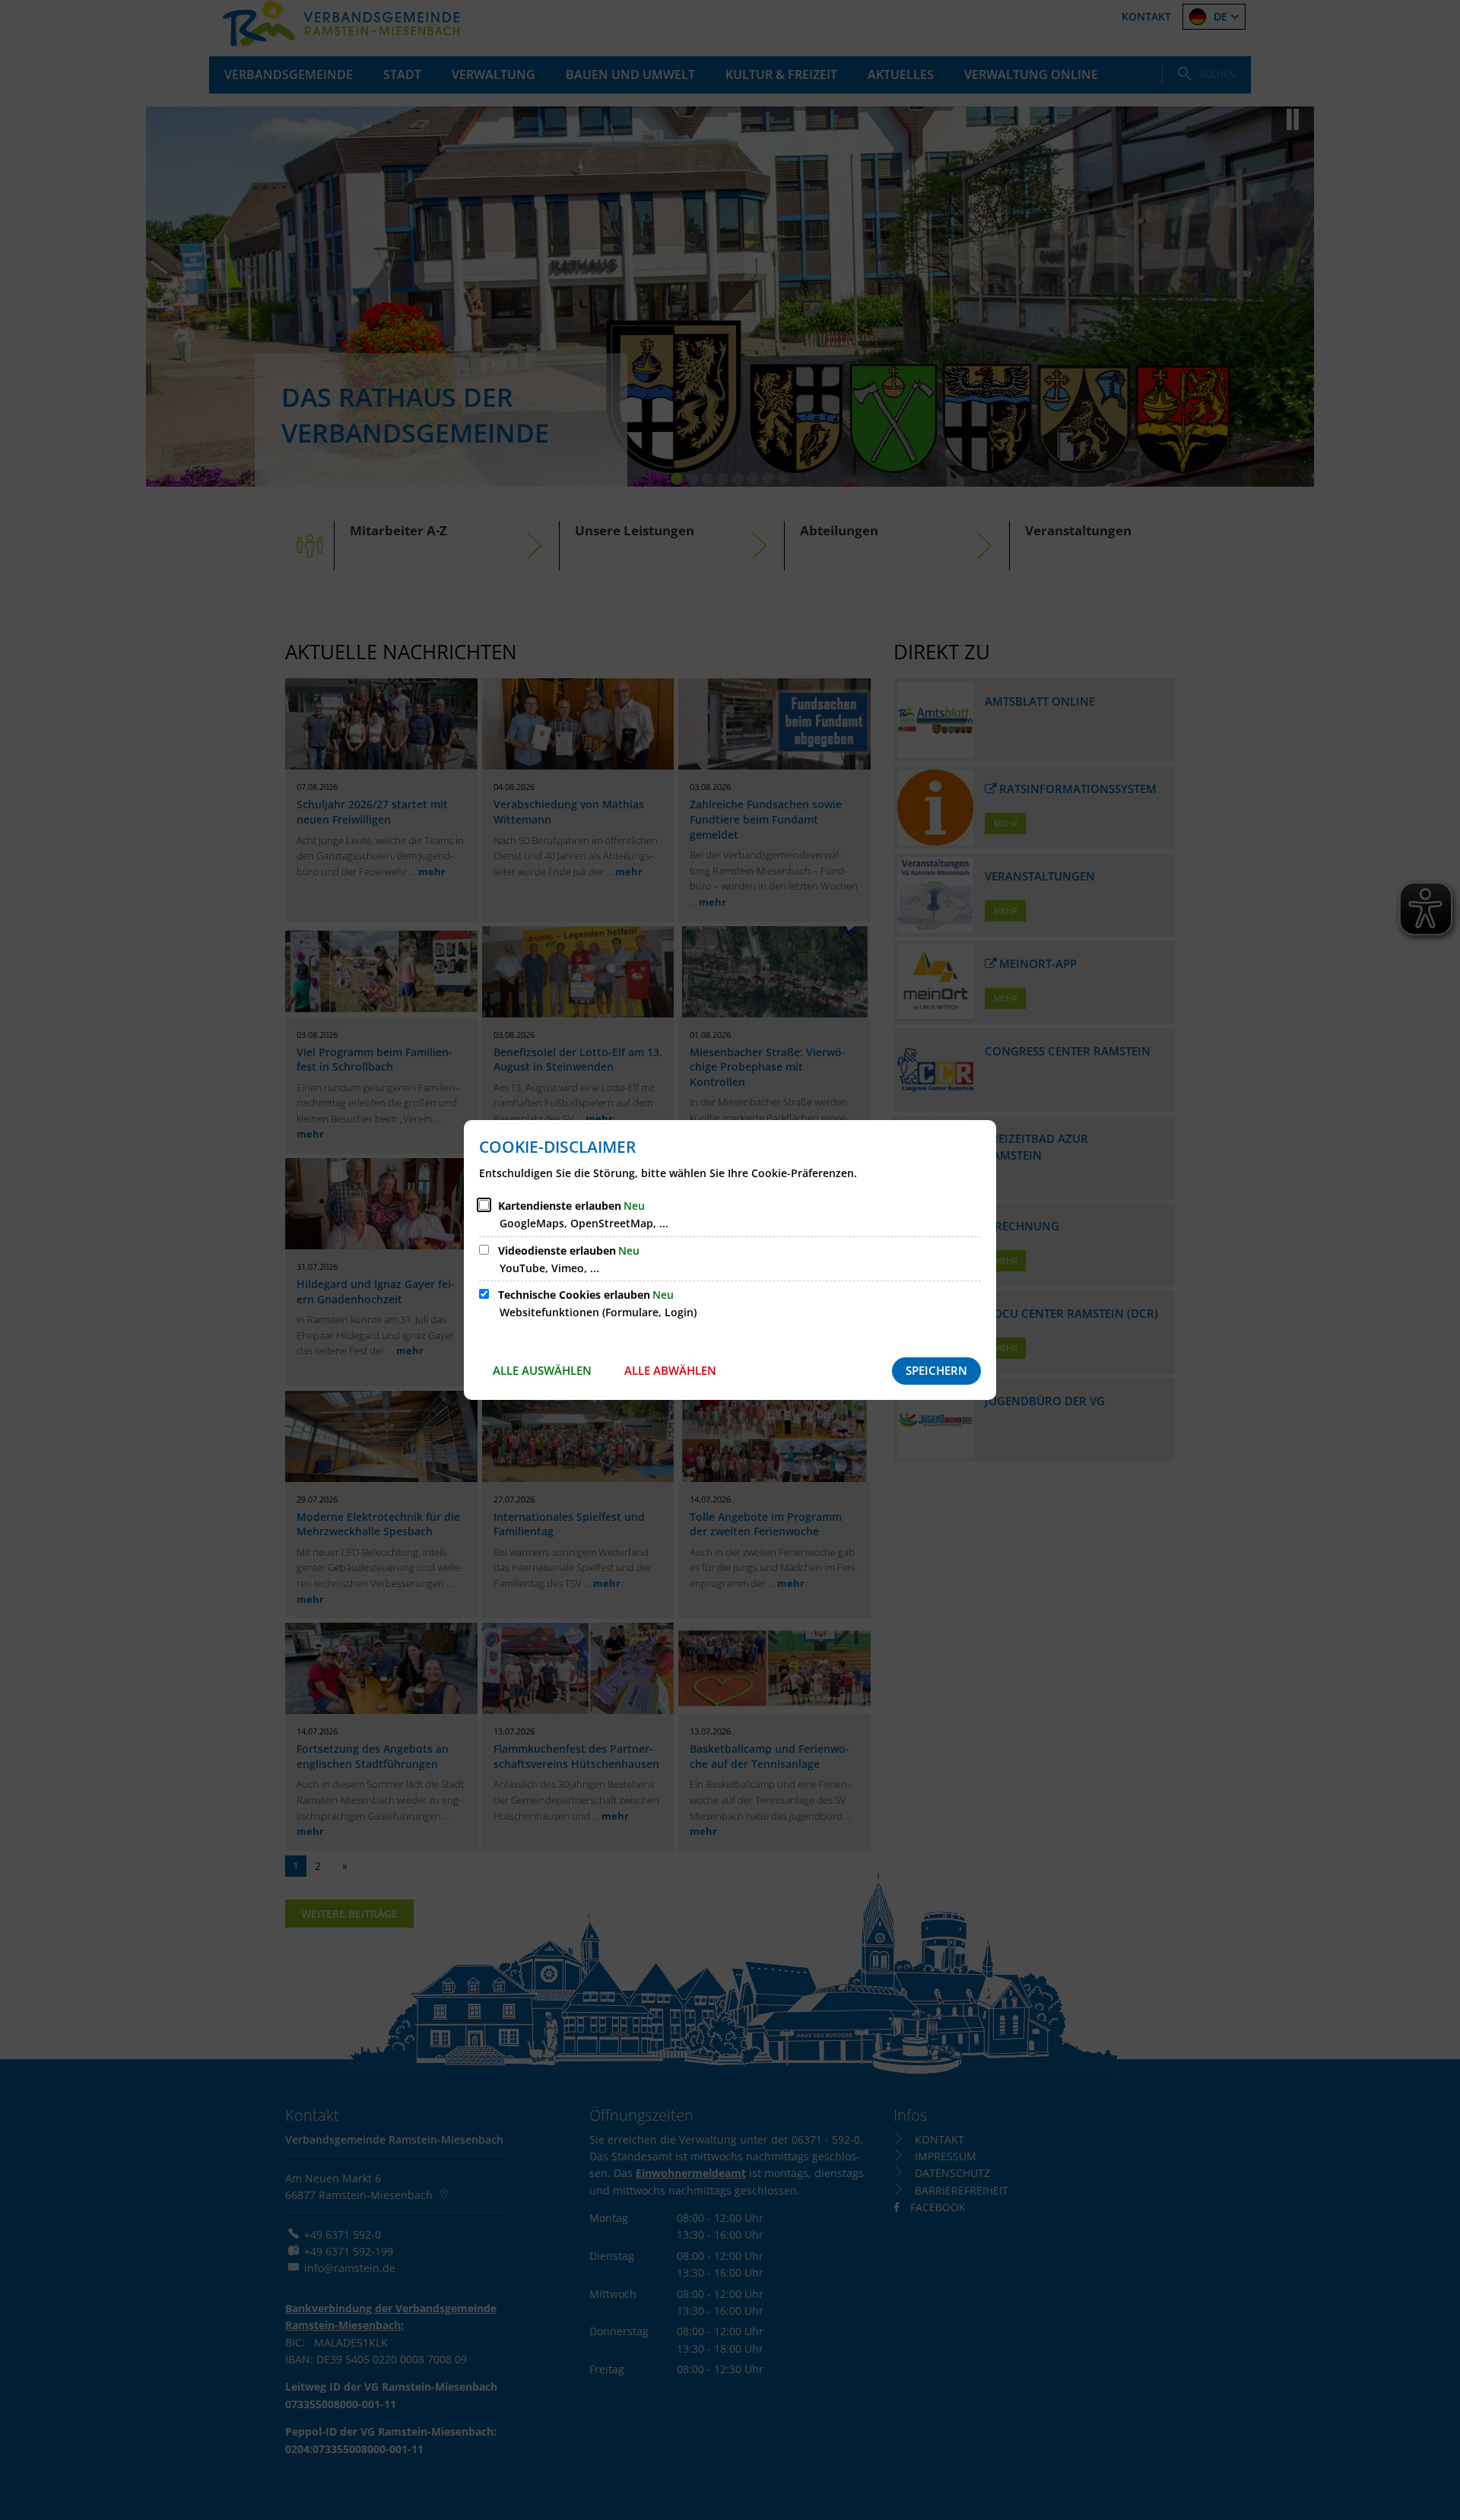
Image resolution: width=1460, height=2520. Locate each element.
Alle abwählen (670, 1370)
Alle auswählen (542, 1370)
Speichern (936, 1370)
